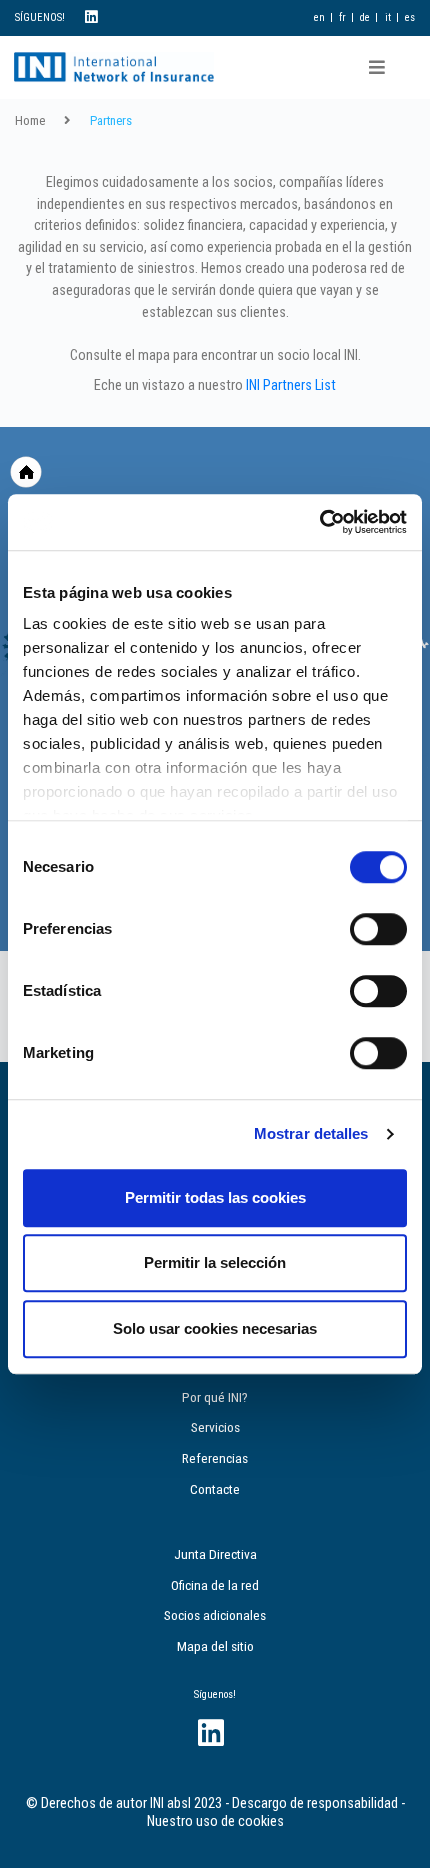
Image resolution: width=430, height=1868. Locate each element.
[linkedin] (91, 17)
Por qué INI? (215, 1397)
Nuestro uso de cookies (215, 1821)
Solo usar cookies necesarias (215, 1328)
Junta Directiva (215, 1554)
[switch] (378, 929)
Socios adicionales (215, 1615)
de (365, 17)
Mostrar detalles (311, 1133)
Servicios (215, 1427)
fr (342, 17)
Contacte (215, 1489)
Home (30, 120)
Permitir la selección (215, 1262)
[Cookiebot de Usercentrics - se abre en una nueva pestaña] (319, 522)
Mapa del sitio (215, 1646)
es (410, 17)
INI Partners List (291, 385)
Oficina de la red (215, 1585)
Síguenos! (215, 1694)
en (319, 17)
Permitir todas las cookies (215, 1197)
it (388, 17)
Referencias (215, 1458)
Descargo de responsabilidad (315, 1803)
